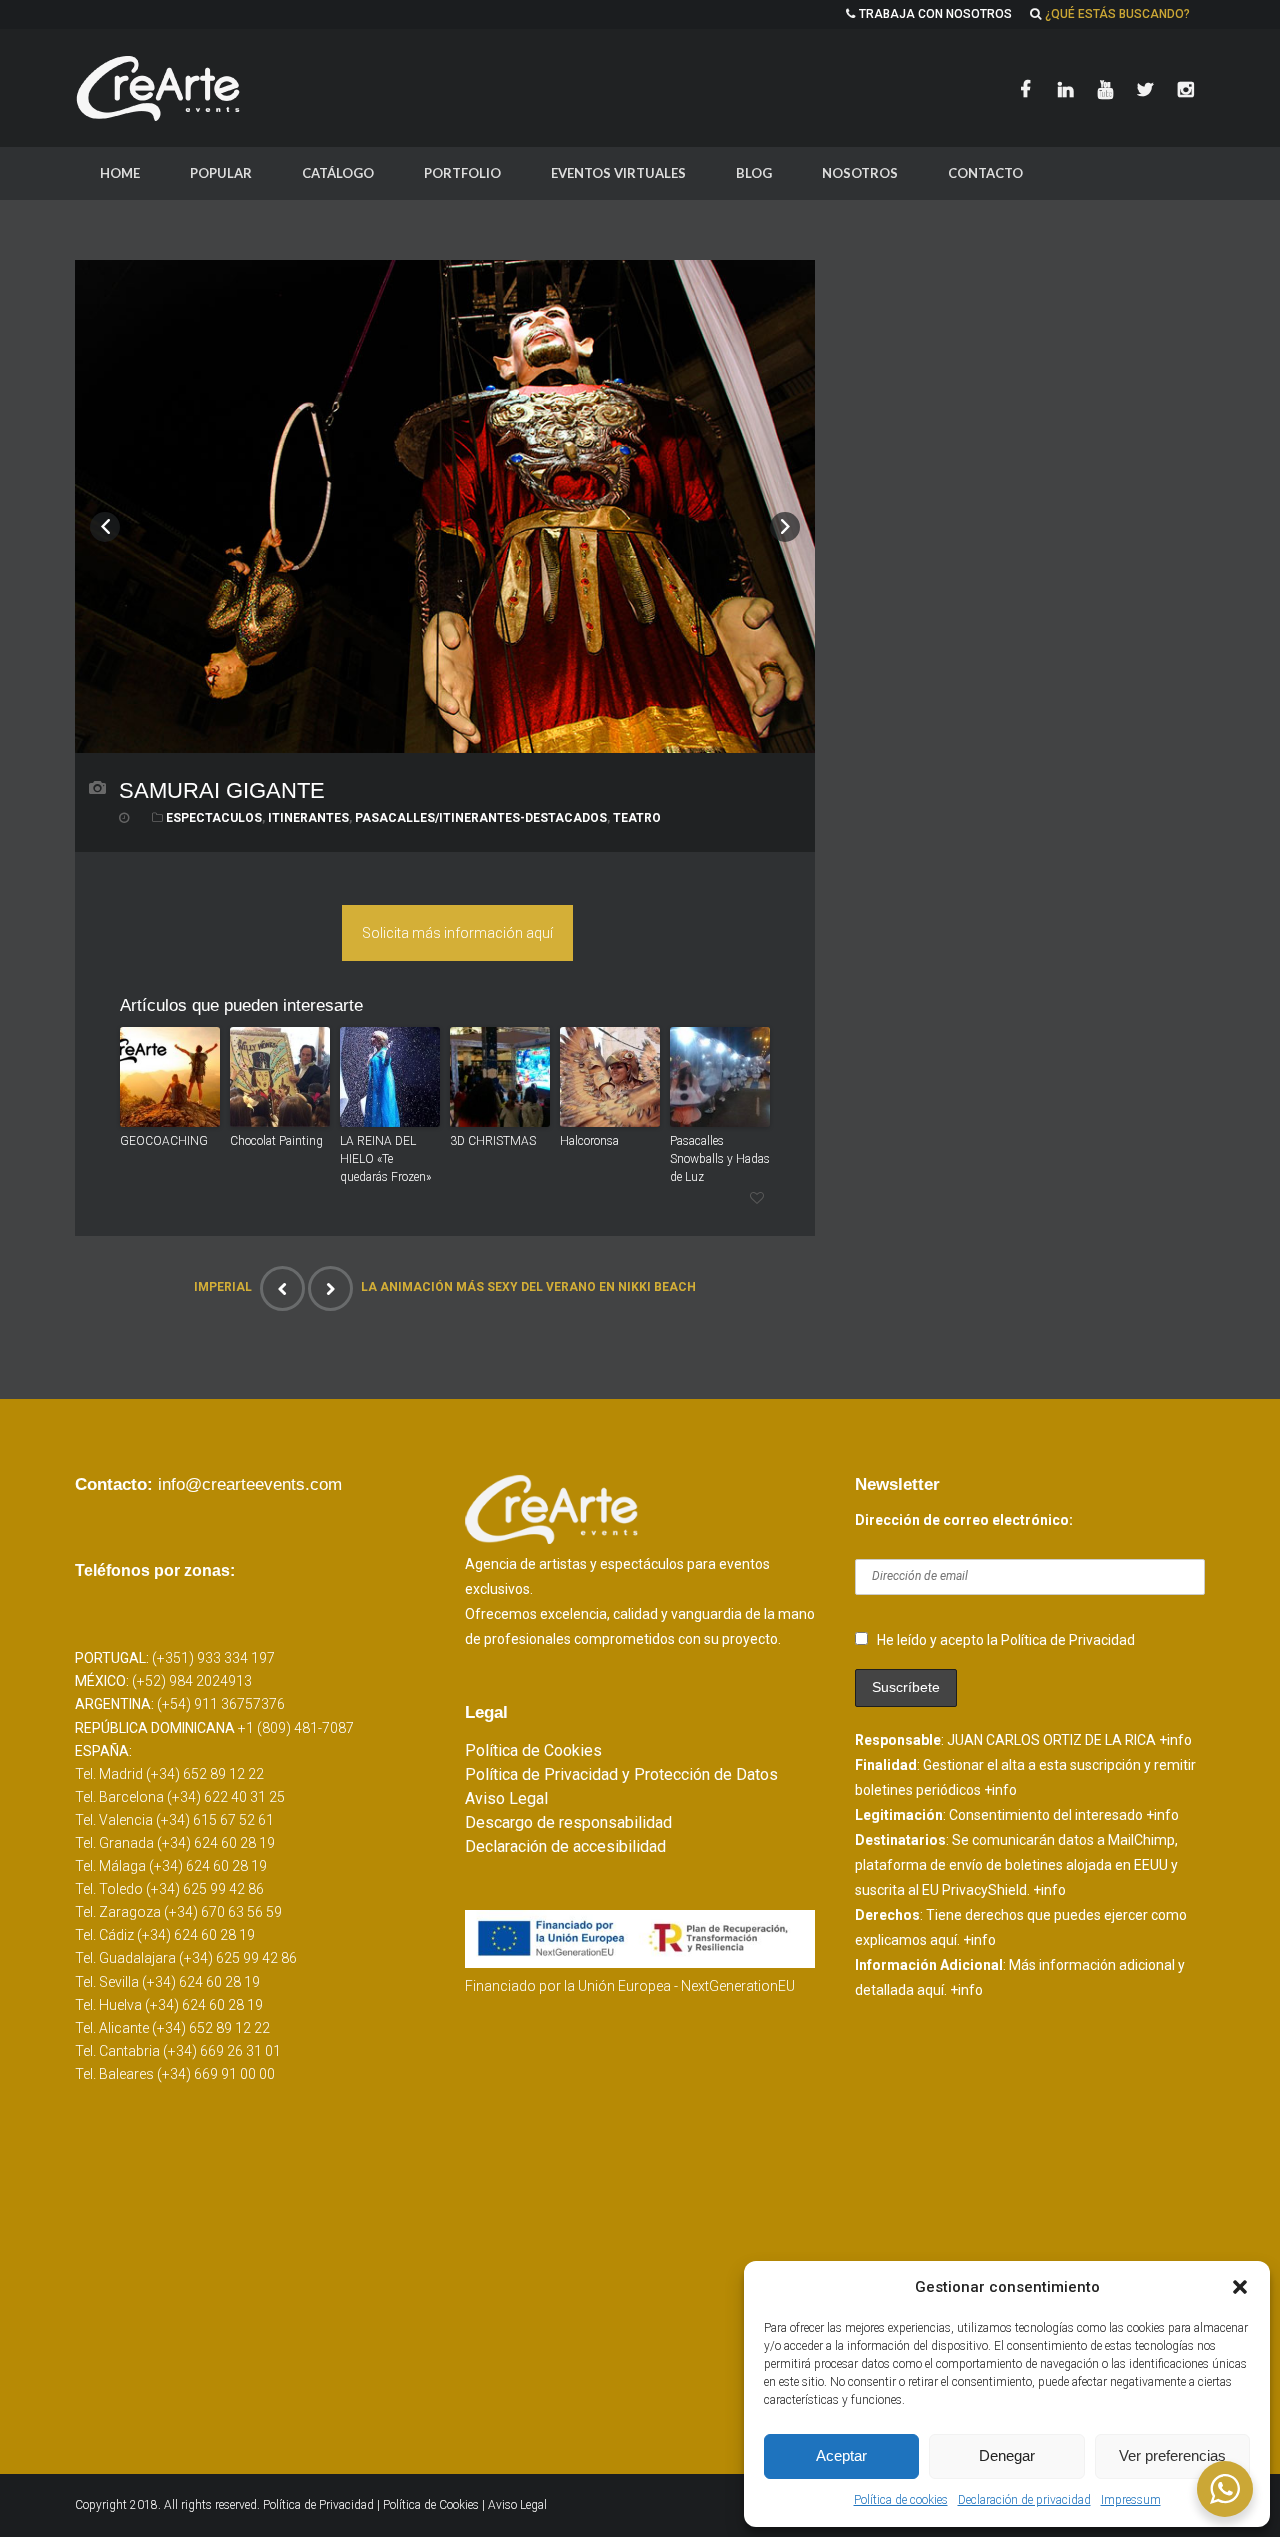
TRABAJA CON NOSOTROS (935, 14)
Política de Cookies (533, 1750)
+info (1175, 1740)
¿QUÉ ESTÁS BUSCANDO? (1117, 14)
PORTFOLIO (462, 173)
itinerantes (308, 818)
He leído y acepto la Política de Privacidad (1006, 1640)
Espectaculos (214, 818)
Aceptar (841, 2455)
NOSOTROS (860, 173)
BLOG (754, 173)
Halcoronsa (589, 1141)
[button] (1240, 2287)
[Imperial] (282, 1288)
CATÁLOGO (338, 173)
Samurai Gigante (222, 790)
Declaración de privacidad (1024, 2500)
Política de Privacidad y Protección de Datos (621, 1774)
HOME (120, 173)
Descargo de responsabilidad (568, 1822)
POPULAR (221, 173)
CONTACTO (985, 173)
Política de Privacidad (320, 2505)
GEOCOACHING (164, 1141)
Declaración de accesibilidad (565, 1846)
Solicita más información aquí (457, 933)
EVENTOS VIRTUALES (618, 173)
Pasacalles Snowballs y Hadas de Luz (720, 1159)
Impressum (1131, 2500)
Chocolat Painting (276, 1141)
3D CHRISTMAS (493, 1141)
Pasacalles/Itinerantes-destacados (481, 818)
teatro (637, 818)
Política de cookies (901, 2500)
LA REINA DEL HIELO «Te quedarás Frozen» (385, 1159)
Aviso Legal (506, 1798)
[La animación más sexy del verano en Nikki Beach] (330, 1288)
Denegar (1007, 2455)
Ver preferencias (1172, 2455)
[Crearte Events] (160, 88)
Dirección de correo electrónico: (964, 1520)
